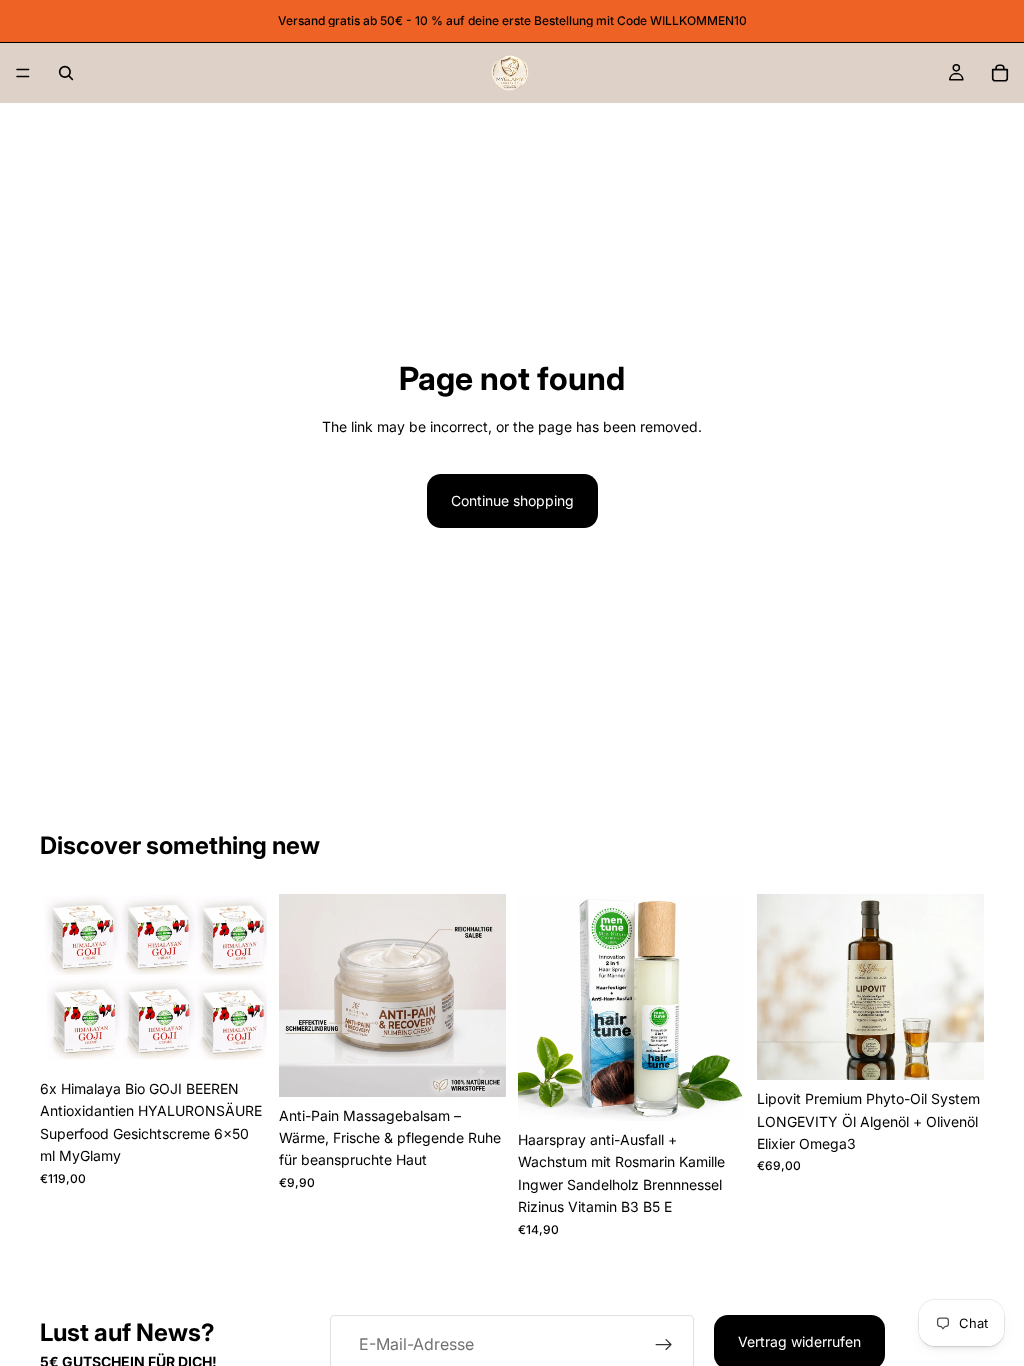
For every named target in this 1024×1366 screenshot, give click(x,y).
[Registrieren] (664, 1345)
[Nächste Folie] (245, 982)
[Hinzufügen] (236, 1039)
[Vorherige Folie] (62, 982)
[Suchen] (66, 73)
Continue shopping (512, 500)
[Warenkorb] (1000, 73)
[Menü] (23, 73)
